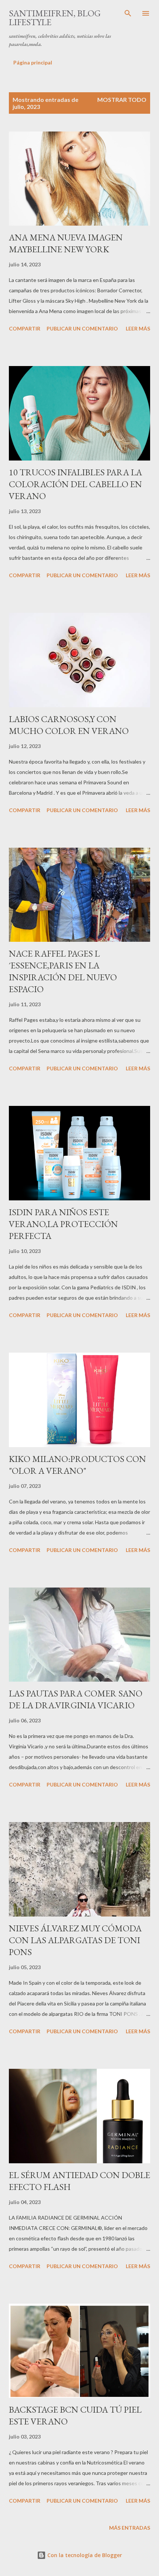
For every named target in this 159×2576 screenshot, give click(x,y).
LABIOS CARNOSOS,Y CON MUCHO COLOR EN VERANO (69, 725)
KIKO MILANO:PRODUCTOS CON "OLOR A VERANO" (77, 1465)
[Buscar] (128, 13)
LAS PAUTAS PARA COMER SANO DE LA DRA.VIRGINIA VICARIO (76, 1699)
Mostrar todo (122, 99)
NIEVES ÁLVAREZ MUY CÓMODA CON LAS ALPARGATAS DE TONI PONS (75, 1940)
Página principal (33, 62)
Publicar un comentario (82, 328)
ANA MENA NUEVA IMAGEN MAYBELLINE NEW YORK (66, 243)
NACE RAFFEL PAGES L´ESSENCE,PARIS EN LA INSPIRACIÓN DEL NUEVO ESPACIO (63, 971)
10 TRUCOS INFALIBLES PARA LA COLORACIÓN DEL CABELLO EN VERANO (75, 484)
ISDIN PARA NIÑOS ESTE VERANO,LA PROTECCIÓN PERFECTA (63, 1224)
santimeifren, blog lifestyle (55, 18)
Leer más (138, 328)
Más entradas (130, 2528)
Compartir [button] (25, 328)
